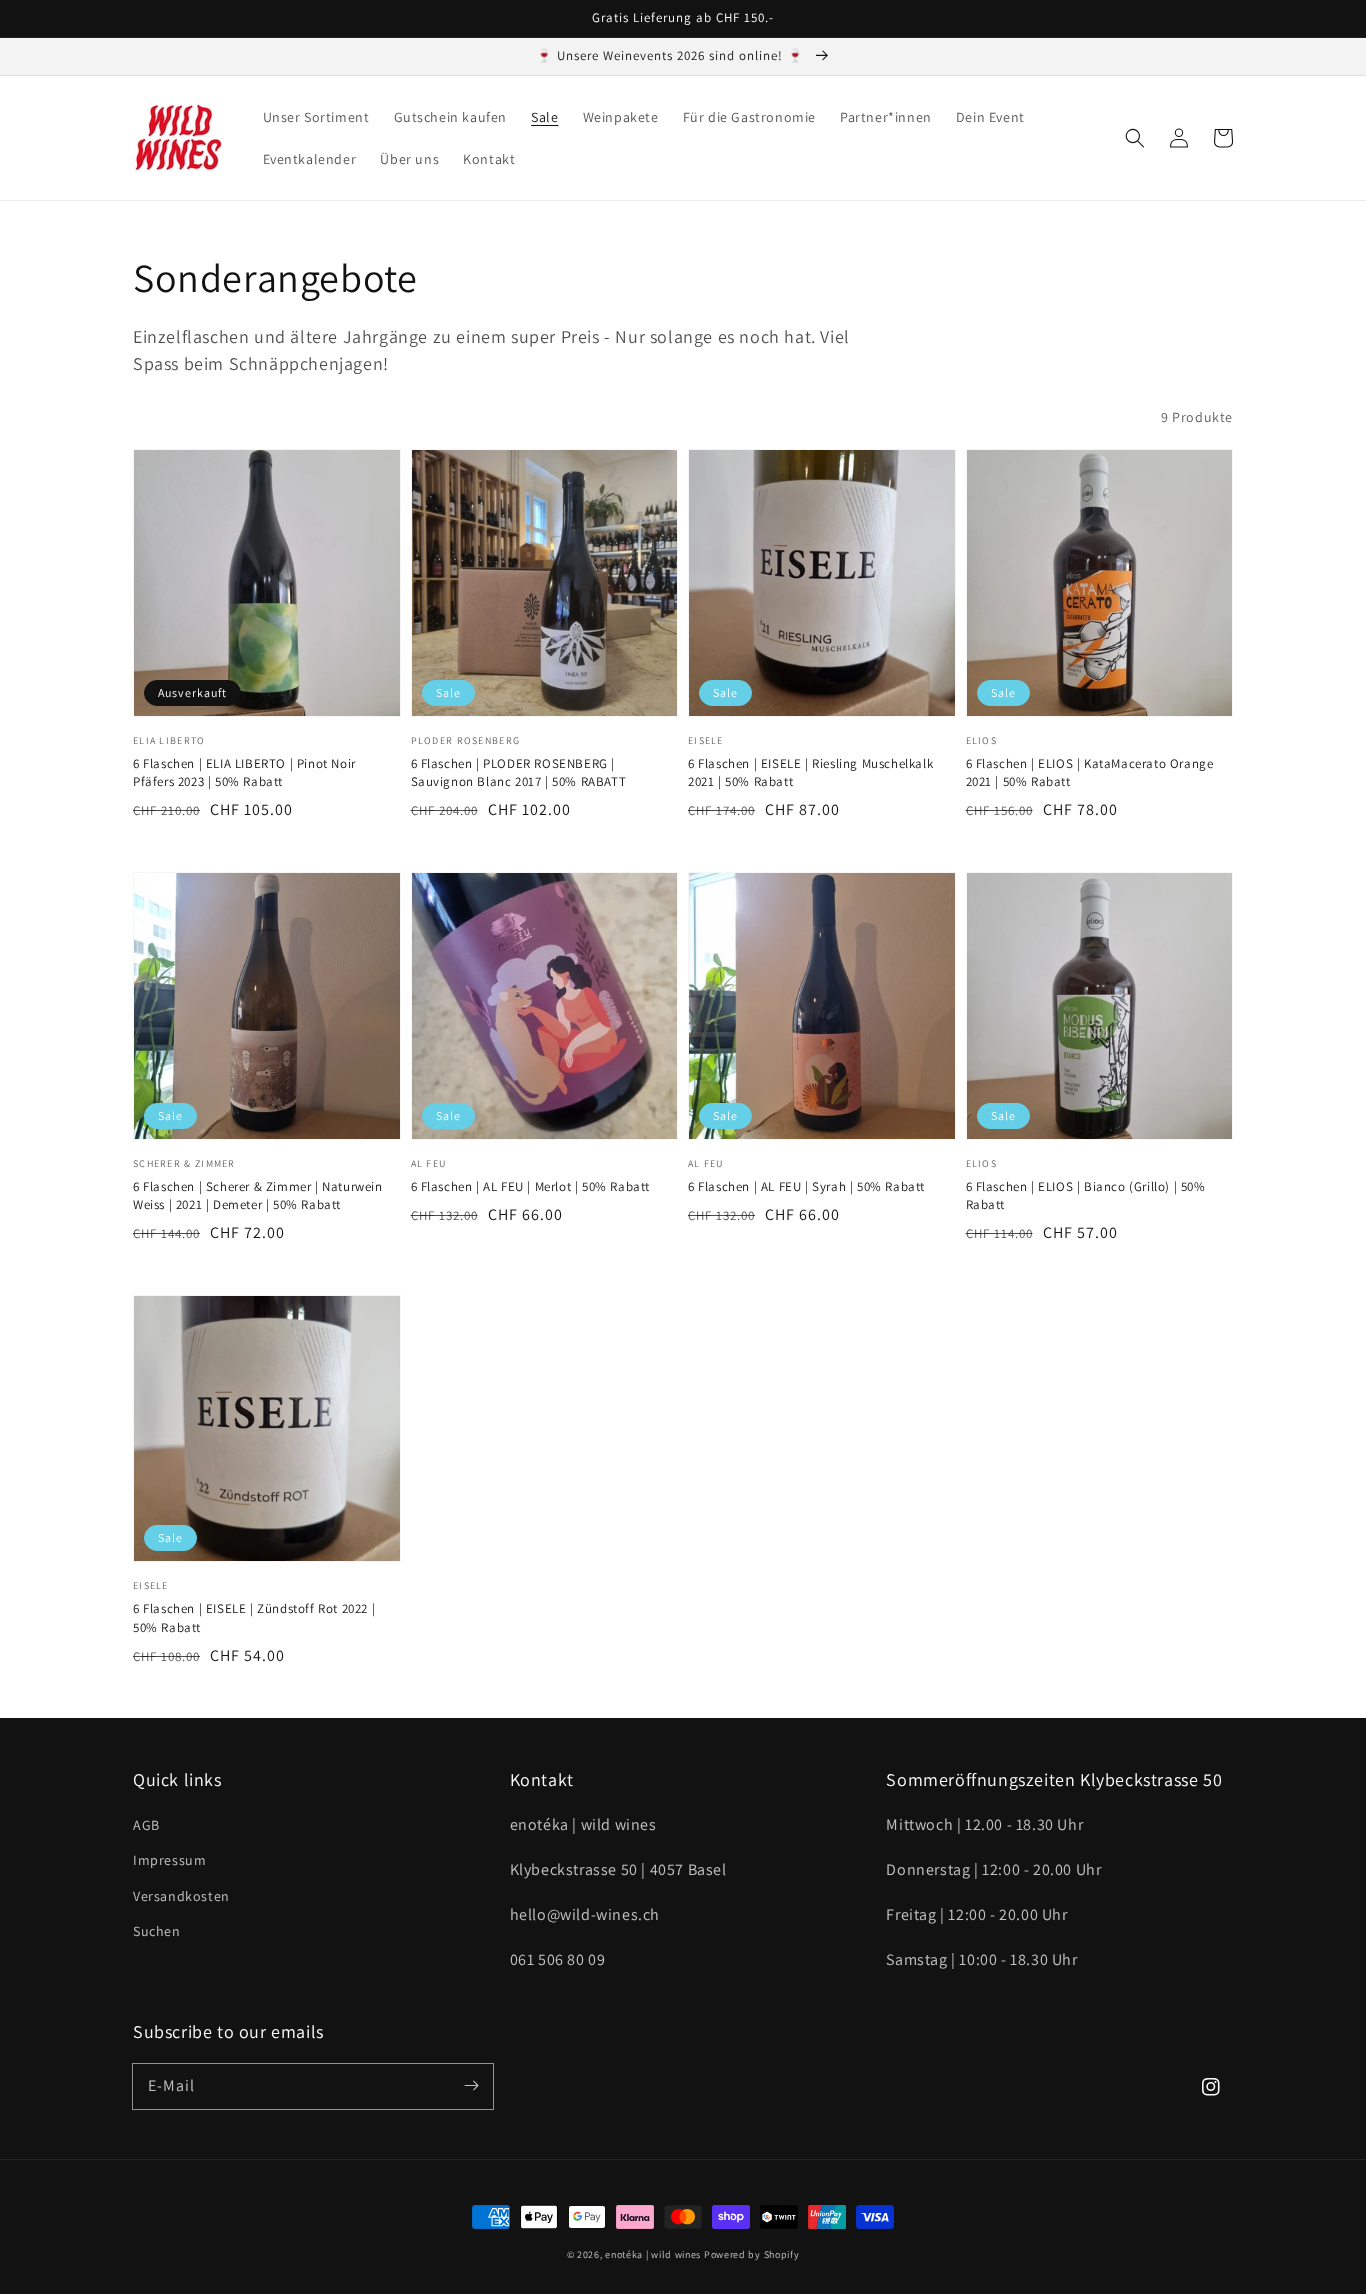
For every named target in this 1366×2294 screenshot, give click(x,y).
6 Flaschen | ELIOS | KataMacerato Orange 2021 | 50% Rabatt (1090, 772)
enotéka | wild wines (653, 2254)
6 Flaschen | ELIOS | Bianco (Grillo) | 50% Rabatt (1086, 1195)
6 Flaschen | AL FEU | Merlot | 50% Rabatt (531, 1186)
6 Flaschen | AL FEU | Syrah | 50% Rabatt (806, 1186)
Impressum (169, 1860)
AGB (146, 1825)
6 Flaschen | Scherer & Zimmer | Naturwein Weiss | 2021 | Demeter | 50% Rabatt (258, 1195)
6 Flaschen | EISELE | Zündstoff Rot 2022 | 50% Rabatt (254, 1617)
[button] (1135, 138)
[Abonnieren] (471, 2086)
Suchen (157, 1931)
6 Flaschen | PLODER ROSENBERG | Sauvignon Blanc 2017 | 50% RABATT (519, 772)
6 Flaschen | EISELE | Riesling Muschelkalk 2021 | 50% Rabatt (810, 772)
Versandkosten (181, 1896)
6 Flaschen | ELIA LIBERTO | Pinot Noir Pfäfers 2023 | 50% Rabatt (244, 772)
